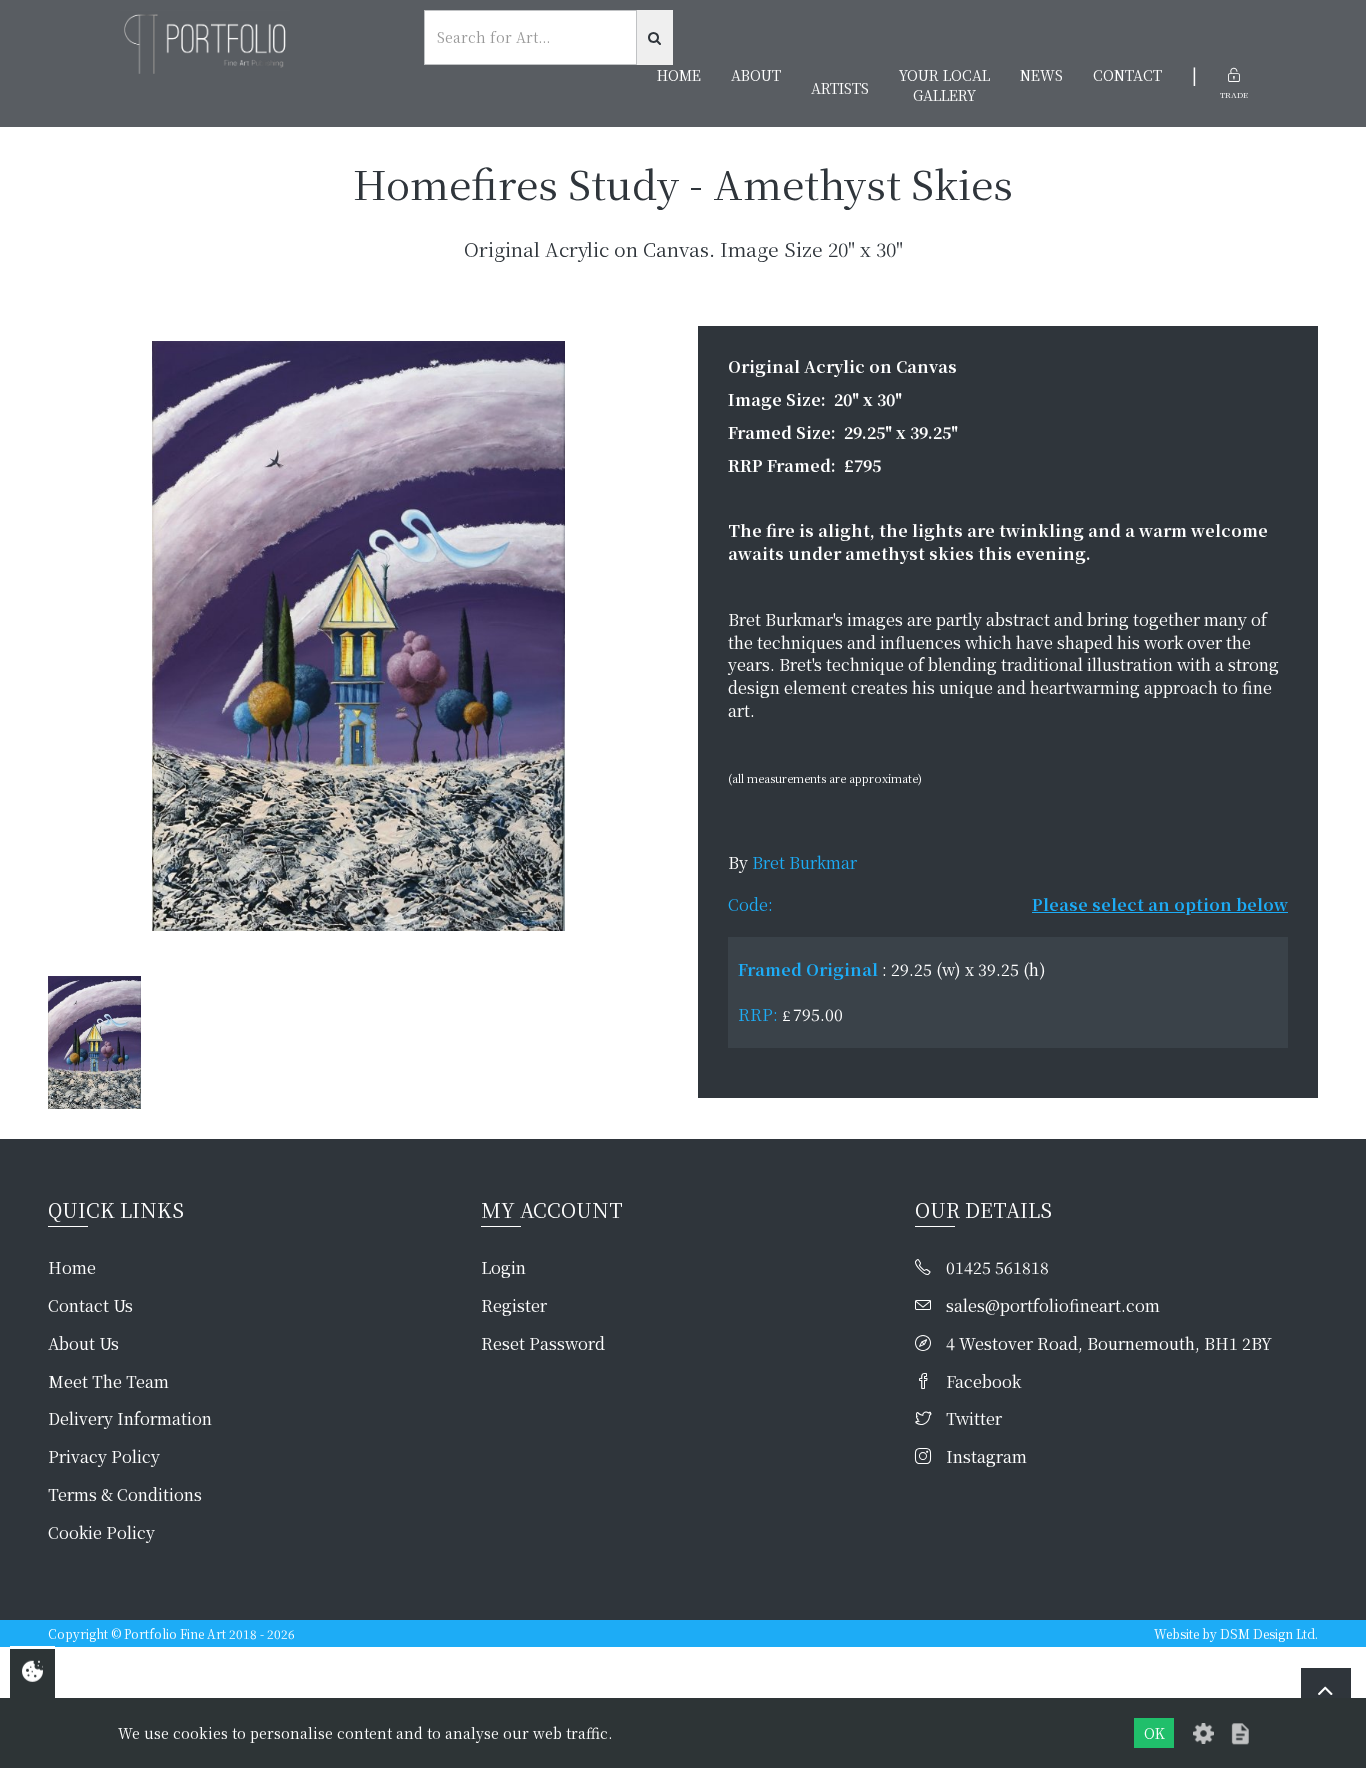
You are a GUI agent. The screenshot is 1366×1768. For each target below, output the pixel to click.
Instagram (986, 1457)
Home (679, 75)
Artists (840, 88)
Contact (1127, 75)
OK (1154, 1733)
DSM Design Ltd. (1269, 1633)
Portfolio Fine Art (175, 1633)
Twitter (974, 1419)
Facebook (983, 1382)
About (756, 75)
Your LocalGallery (944, 85)
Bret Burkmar (804, 862)
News (1041, 75)
